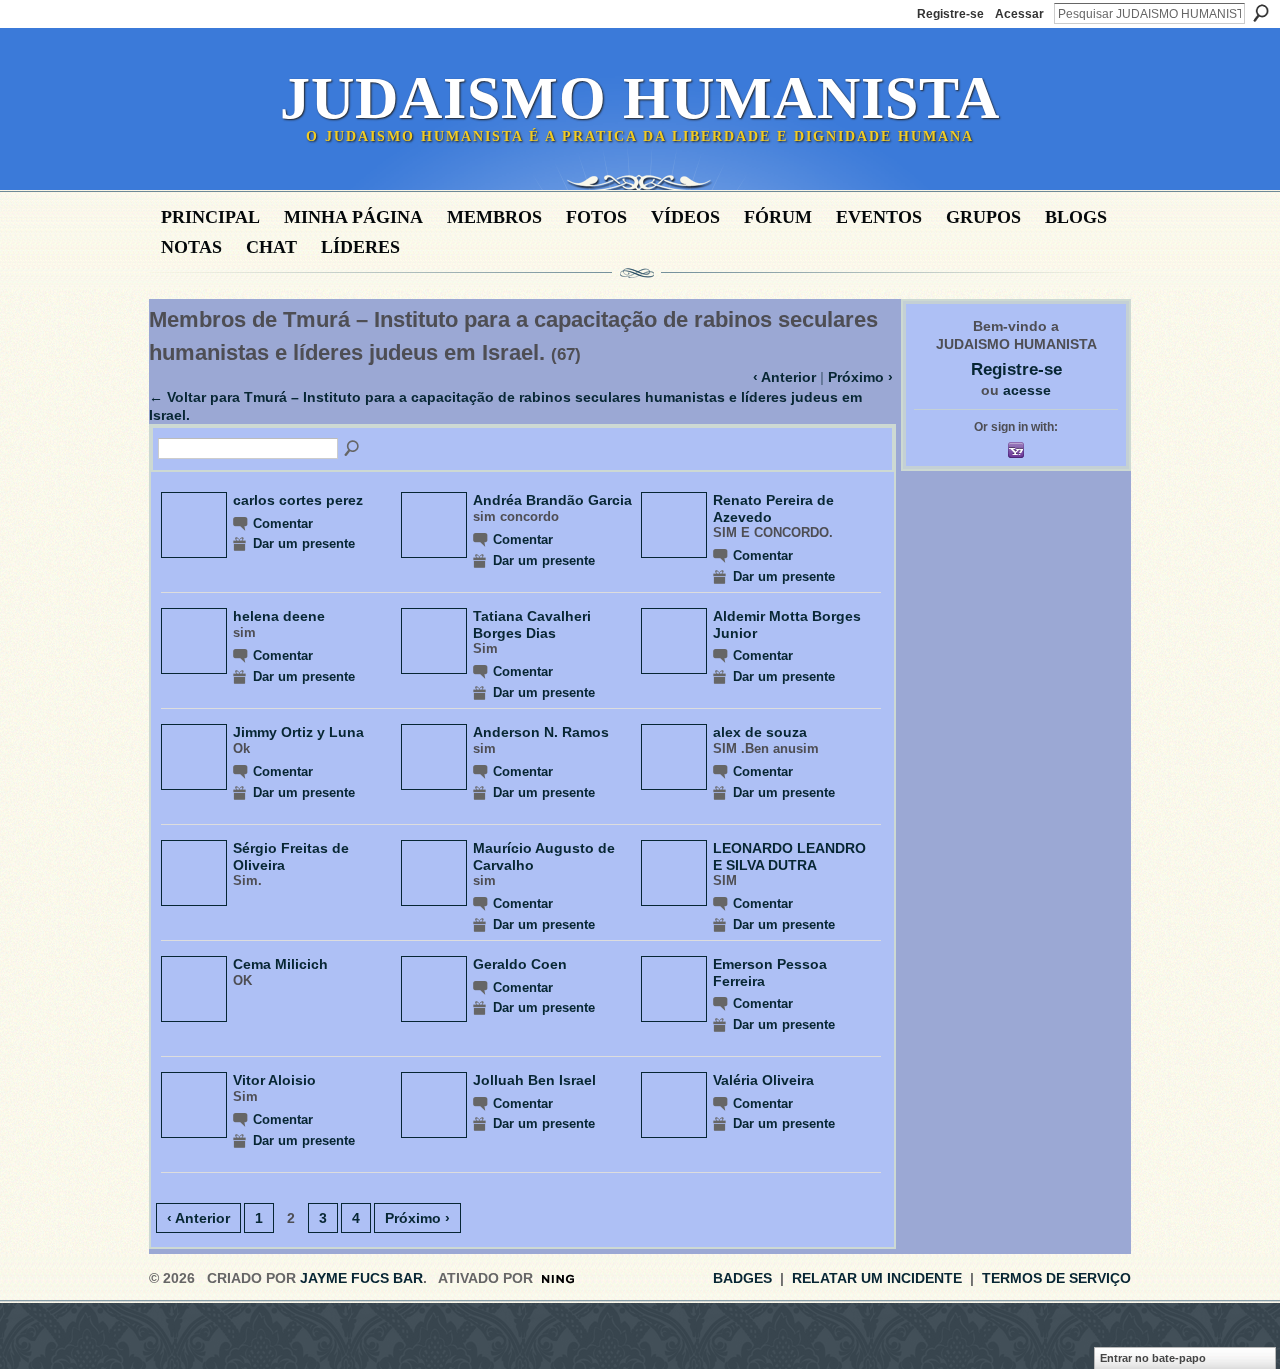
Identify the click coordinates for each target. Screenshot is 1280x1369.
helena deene (279, 616)
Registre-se (950, 14)
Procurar (1261, 13)
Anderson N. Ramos (541, 732)
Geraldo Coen (520, 964)
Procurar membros (353, 449)
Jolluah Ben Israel (534, 1080)
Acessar (1019, 14)
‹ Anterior (784, 377)
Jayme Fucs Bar (361, 1278)
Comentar (283, 524)
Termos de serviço (1056, 1278)
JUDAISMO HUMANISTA (640, 98)
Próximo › (860, 377)
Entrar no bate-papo (1153, 1358)
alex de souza (760, 732)
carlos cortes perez (298, 500)
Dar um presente (304, 544)
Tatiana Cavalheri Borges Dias (532, 624)
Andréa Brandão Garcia (552, 500)
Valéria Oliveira (763, 1080)
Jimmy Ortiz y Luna (298, 732)
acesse (1027, 390)
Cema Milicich (280, 964)
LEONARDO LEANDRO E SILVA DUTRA (789, 856)
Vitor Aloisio (274, 1080)
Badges (742, 1278)
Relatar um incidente (877, 1278)
